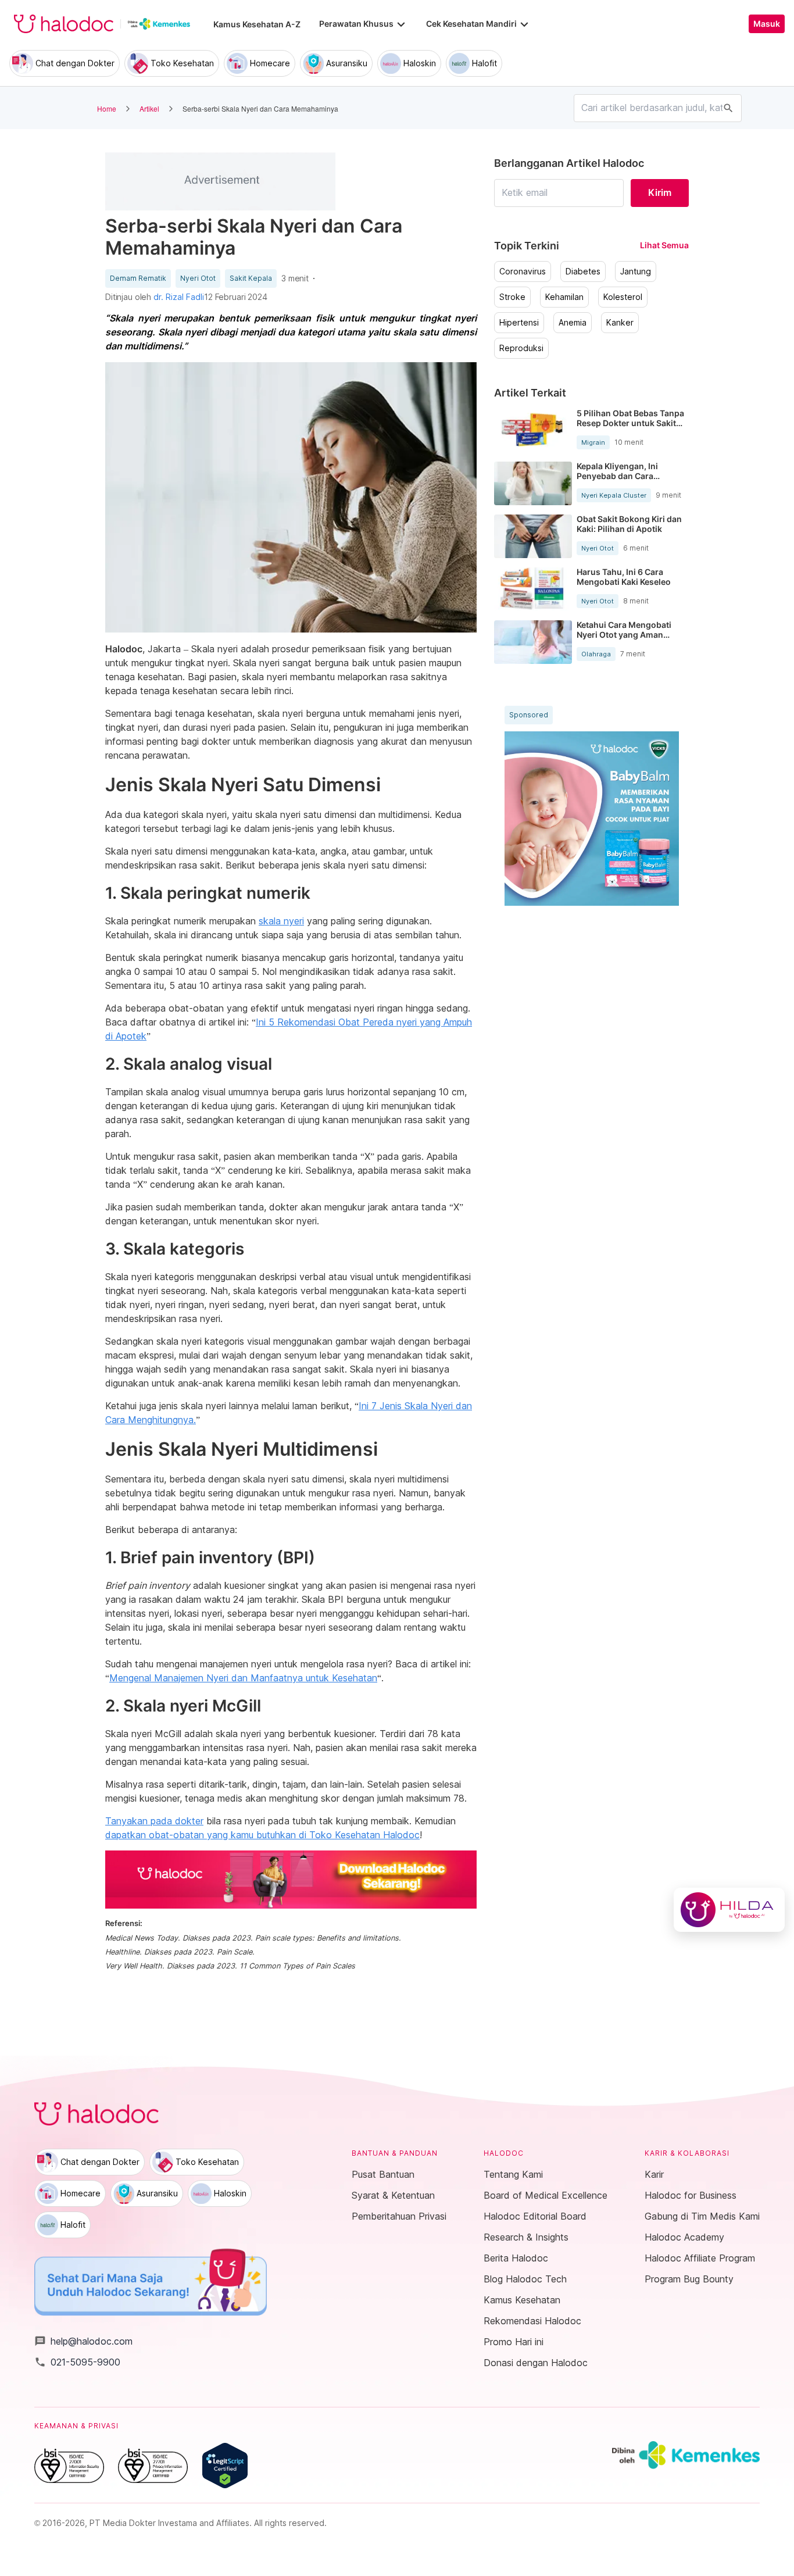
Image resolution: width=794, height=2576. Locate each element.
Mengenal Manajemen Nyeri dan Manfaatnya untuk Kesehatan (243, 1678)
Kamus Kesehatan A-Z (257, 24)
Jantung (636, 271)
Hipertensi (519, 323)
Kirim (660, 192)
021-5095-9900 (77, 2362)
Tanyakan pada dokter (154, 1821)
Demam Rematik (138, 278)
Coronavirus (523, 271)
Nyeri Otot (198, 278)
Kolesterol (623, 297)
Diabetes (583, 271)
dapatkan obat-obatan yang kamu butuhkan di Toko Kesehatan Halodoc (262, 1835)
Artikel (149, 108)
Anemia (573, 323)
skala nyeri (281, 921)
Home (107, 108)
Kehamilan (564, 297)
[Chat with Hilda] (729, 1910)
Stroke (512, 297)
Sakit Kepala (251, 278)
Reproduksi (521, 348)
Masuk (767, 24)
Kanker (620, 323)
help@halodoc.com (83, 2341)
